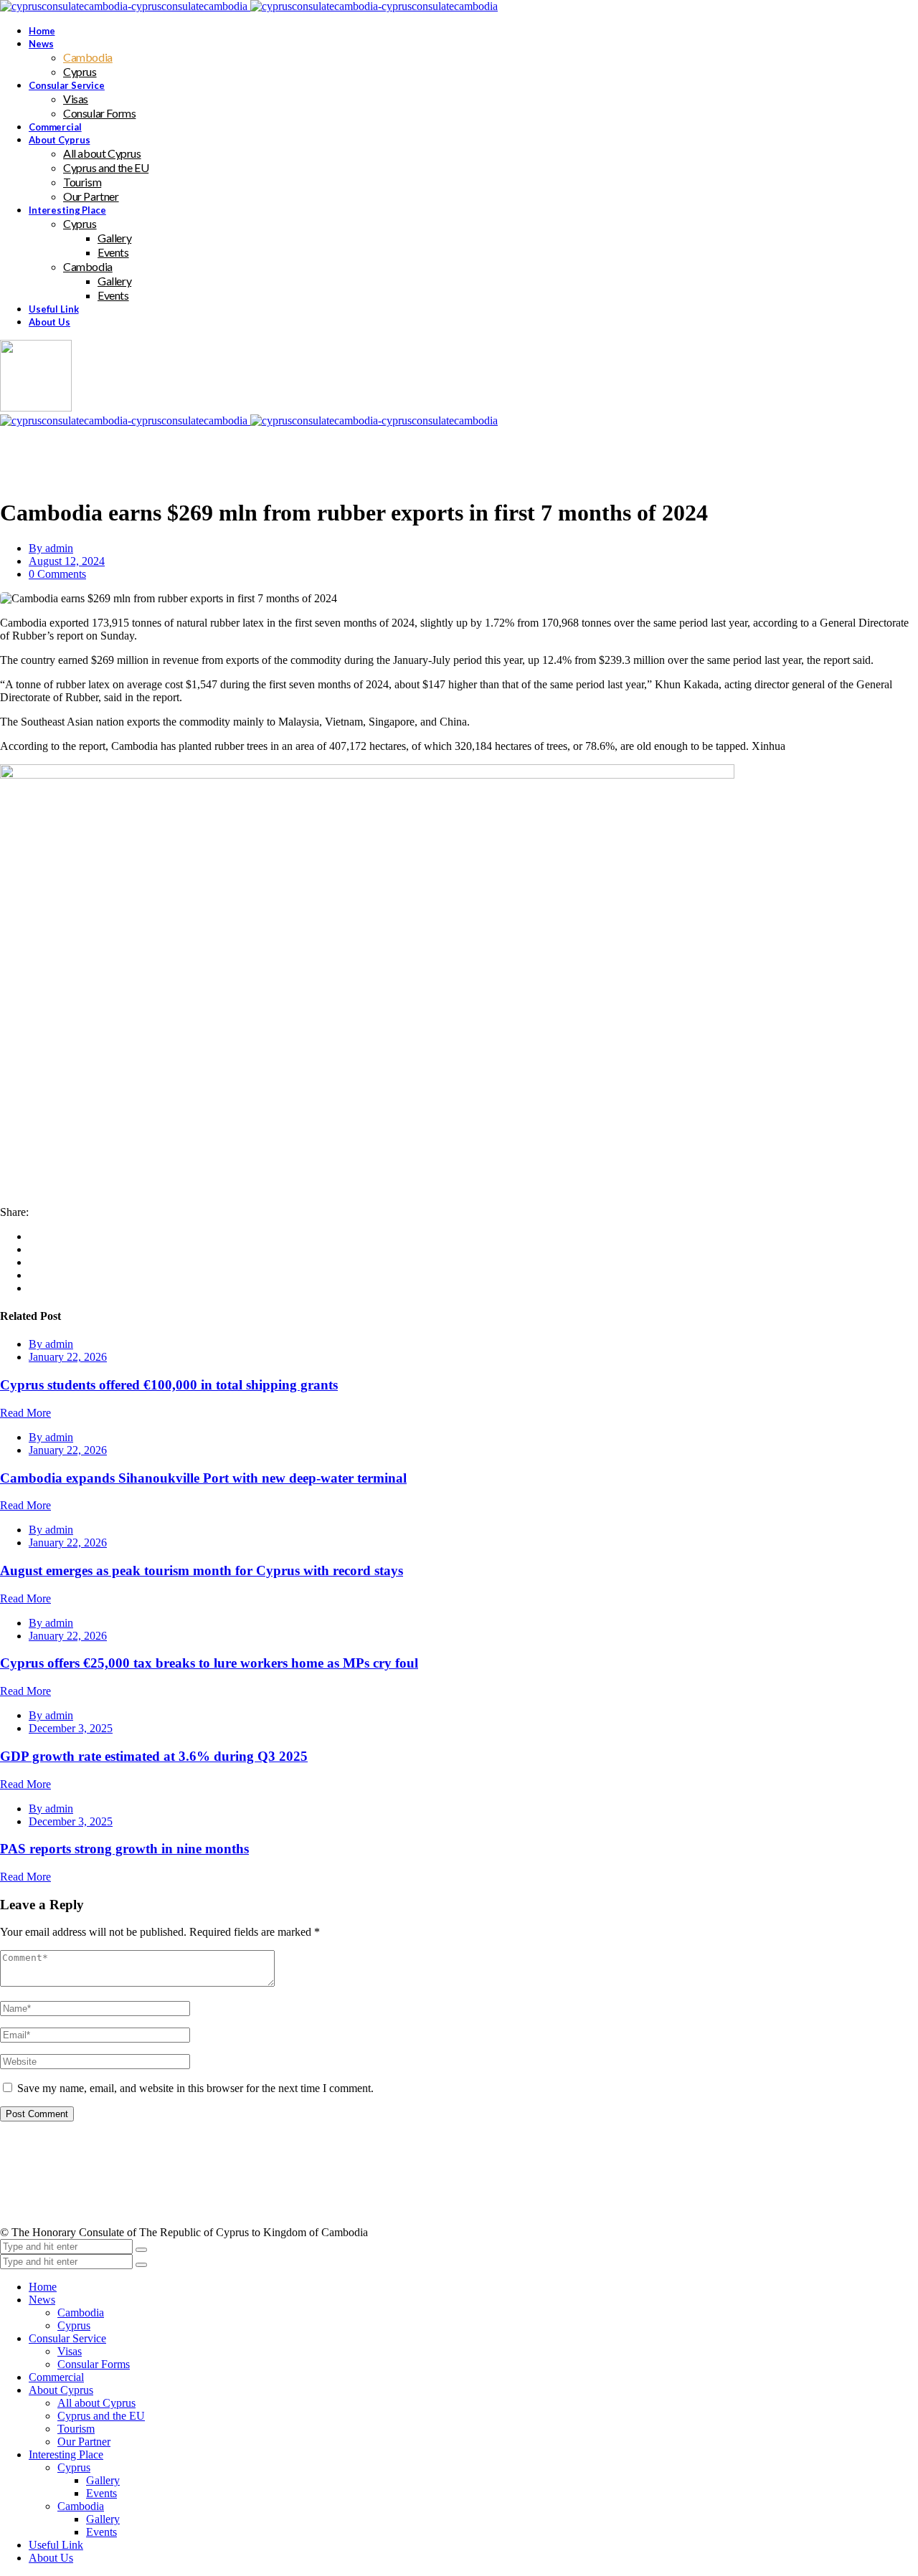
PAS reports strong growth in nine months (124, 1849)
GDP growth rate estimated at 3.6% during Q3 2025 (154, 1756)
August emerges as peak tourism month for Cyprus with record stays (202, 1570)
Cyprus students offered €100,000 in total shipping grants (169, 1385)
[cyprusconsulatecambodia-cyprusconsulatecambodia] (249, 6)
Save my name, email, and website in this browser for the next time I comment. (195, 2088)
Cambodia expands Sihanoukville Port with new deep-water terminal (203, 1478)
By (51, 548)
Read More (25, 1413)
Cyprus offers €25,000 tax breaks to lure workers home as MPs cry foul (209, 1663)
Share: (14, 1212)
